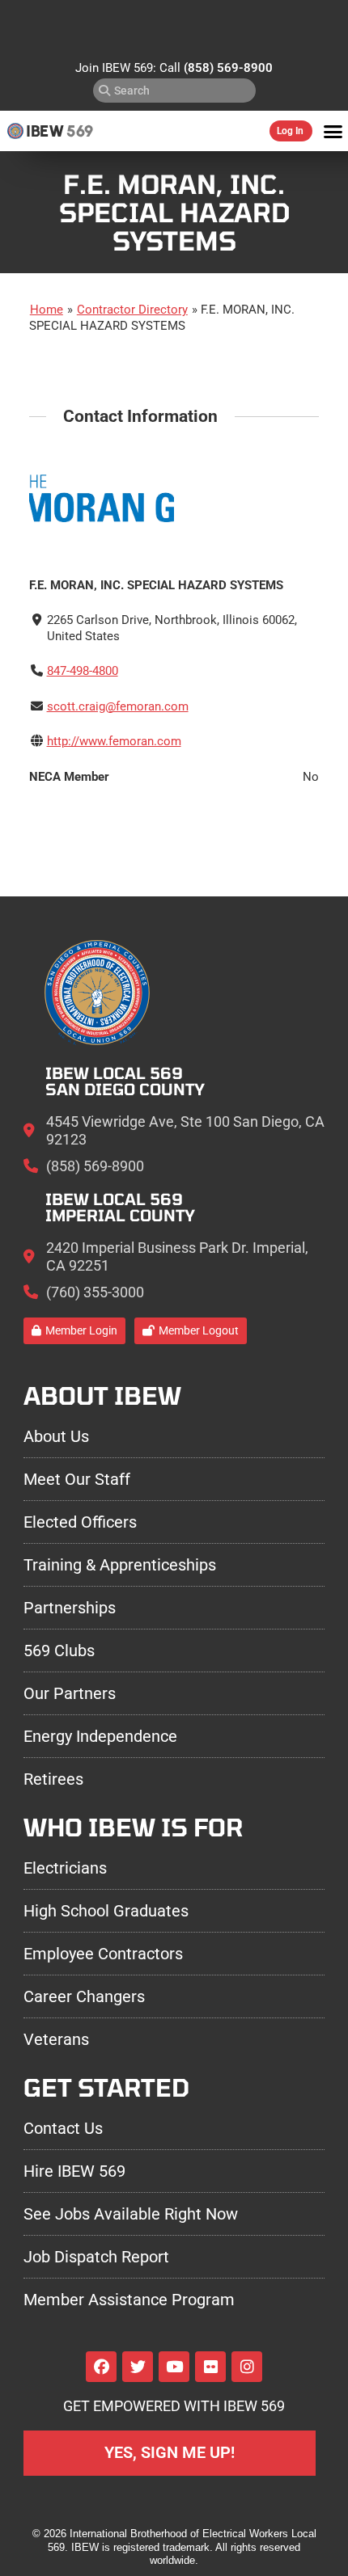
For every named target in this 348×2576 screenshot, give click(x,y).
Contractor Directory (132, 310)
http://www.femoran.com (114, 741)
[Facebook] (101, 2367)
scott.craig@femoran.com (118, 706)
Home (47, 310)
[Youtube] (174, 2367)
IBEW (45, 131)
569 (80, 131)
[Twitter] (138, 2367)
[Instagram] (247, 2367)
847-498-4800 (83, 671)
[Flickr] (210, 2367)
